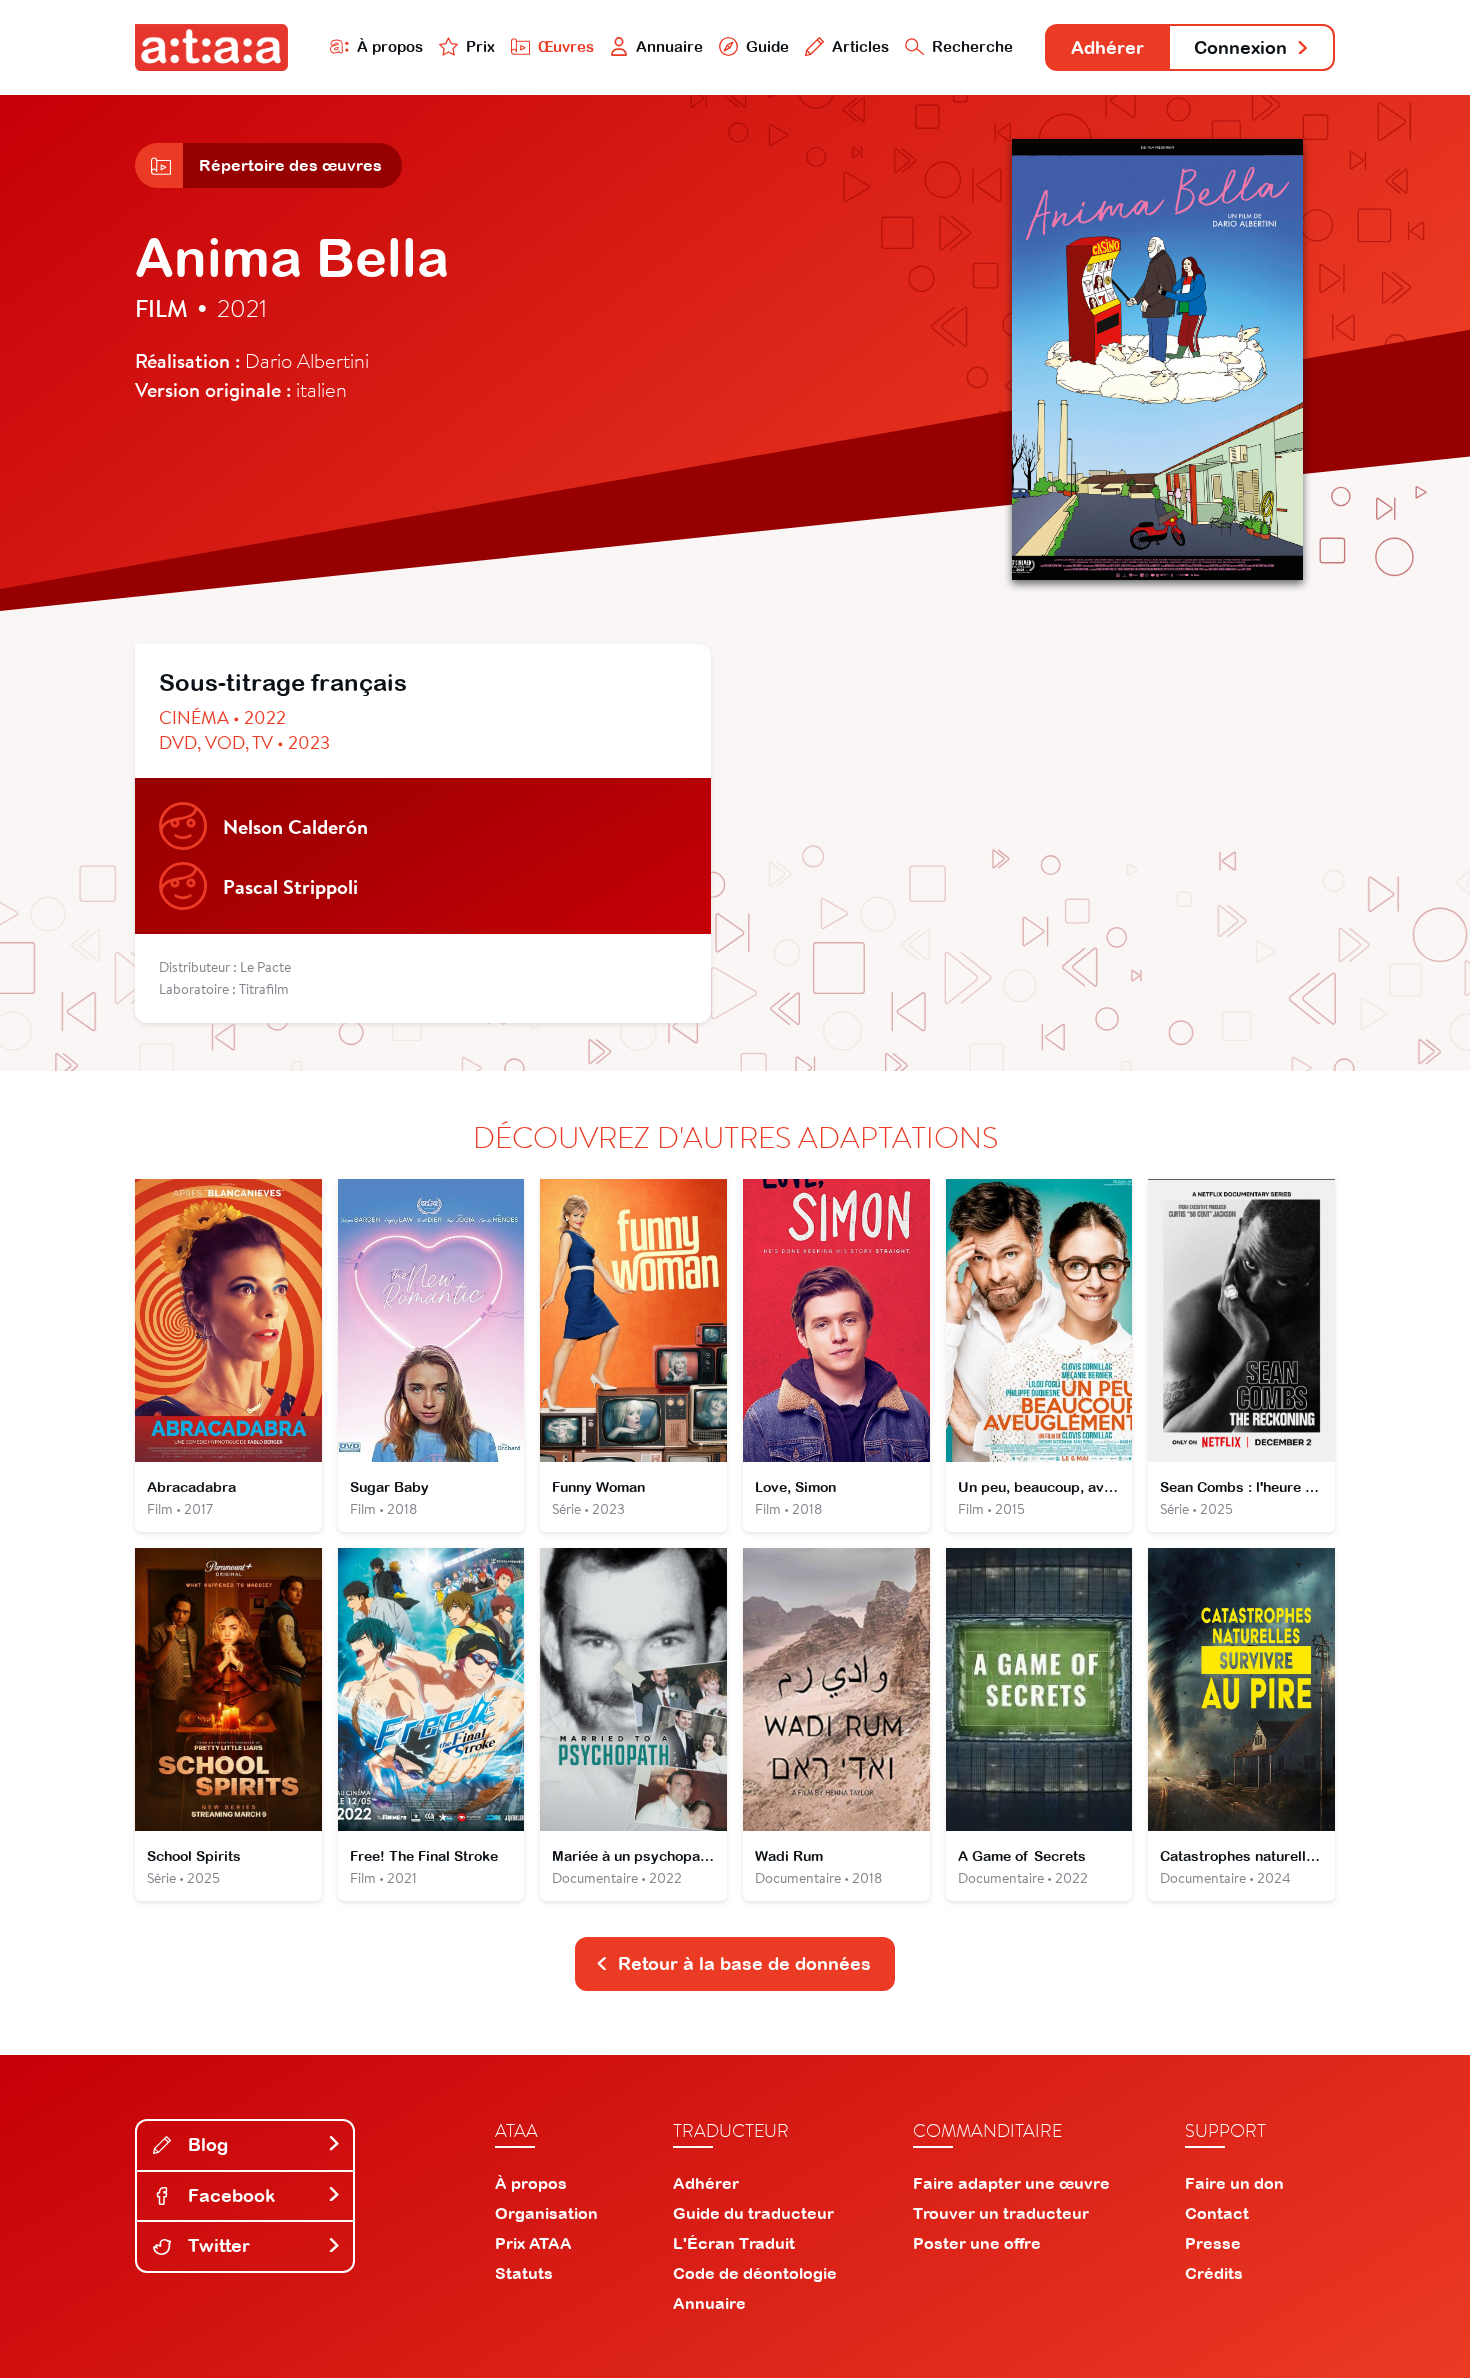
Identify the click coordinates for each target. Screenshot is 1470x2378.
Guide (767, 46)
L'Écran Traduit (734, 2243)
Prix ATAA (533, 2243)
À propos (390, 46)
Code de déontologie (755, 2273)
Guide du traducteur (753, 2213)
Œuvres (566, 46)
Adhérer (1107, 47)
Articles (860, 46)
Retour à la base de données (744, 1963)
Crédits (1214, 2273)
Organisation (546, 2213)
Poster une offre (977, 2243)
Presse (1213, 2243)
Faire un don (1234, 2183)
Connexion (1240, 47)
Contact (1217, 2213)
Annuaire (669, 46)
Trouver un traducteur (1001, 2213)
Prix (480, 46)
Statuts (524, 2273)
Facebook (229, 2195)
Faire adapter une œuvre (1011, 2183)
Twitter (216, 2245)
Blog (205, 2144)
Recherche (972, 46)
